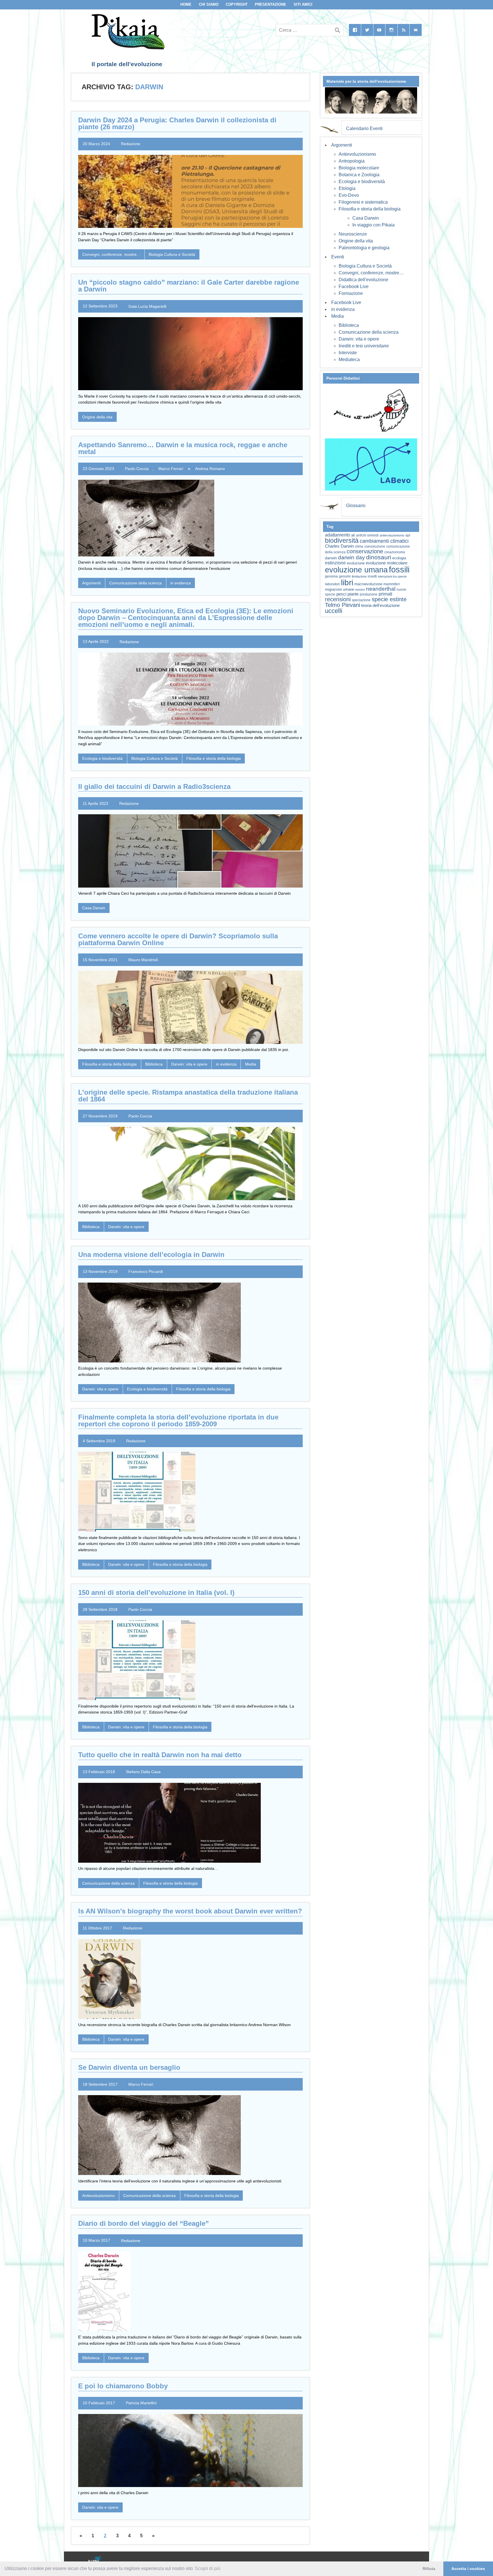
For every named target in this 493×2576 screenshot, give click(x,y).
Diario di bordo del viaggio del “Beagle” (144, 2223)
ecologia (399, 558)
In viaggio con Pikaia (373, 225)
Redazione (131, 144)
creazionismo (395, 552)
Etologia (347, 188)
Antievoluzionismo (98, 2196)
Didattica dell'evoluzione (363, 280)
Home (186, 4)
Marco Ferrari (171, 469)
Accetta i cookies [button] (468, 2569)
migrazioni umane (340, 589)
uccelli (334, 611)
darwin (331, 558)
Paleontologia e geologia (364, 248)
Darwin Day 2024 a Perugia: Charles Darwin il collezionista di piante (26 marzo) (177, 123)
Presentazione (270, 4)
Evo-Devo (349, 195)
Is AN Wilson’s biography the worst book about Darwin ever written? (190, 1911)
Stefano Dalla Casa (143, 1772)
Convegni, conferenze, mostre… (371, 273)
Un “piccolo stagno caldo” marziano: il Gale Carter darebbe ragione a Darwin (189, 286)
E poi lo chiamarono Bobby (123, 2386)
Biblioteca (154, 1064)
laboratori (332, 584)
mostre (360, 590)
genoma (331, 576)
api (408, 535)
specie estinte (389, 599)
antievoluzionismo (392, 535)
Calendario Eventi (364, 128)
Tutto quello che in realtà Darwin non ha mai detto (160, 1755)
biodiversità (342, 540)
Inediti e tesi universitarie (364, 346)
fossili (399, 569)
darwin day (351, 557)
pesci (341, 594)
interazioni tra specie (392, 576)
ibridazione (359, 576)
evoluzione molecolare (387, 563)
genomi (345, 576)
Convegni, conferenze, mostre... (111, 254)
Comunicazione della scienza (136, 583)
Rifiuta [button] (429, 2569)
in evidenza (181, 583)
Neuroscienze (353, 234)
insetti (372, 576)
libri (347, 582)
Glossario (356, 506)
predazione (369, 594)
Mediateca (349, 360)
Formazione (351, 293)
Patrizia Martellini (141, 2403)
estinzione (335, 563)
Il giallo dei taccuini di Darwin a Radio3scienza (154, 786)
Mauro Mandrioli (143, 960)
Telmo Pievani (343, 605)
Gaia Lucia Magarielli (147, 306)
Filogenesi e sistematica (363, 202)
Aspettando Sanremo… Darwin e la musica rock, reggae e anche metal (183, 448)
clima (359, 546)
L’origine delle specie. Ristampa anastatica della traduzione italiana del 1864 (188, 1096)
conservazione (365, 551)
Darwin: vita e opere (189, 1064)
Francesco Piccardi (146, 1271)
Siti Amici (303, 4)
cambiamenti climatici (384, 541)
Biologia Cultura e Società (172, 254)
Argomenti (91, 583)
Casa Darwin (94, 908)
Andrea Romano (210, 469)
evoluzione (356, 563)
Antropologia (352, 161)
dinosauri (379, 557)
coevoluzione (375, 546)
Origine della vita (97, 417)
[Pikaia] (127, 48)
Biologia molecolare (359, 168)
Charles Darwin (339, 546)
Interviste (348, 353)
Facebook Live (354, 286)
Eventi (338, 257)
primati (385, 594)
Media (251, 1064)
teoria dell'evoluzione (380, 605)
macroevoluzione (368, 584)
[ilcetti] (95, 2560)
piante (353, 594)
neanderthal (381, 589)
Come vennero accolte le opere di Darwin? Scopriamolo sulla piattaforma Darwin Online (178, 939)
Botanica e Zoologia (359, 175)
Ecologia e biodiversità (102, 758)
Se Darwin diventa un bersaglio (129, 2067)
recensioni (338, 599)
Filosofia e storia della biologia (214, 758)
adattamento (338, 535)
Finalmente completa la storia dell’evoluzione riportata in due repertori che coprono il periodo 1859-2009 (178, 1420)
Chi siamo (209, 4)
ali (353, 535)
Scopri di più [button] (208, 2568)
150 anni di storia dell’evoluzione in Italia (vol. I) (156, 1592)
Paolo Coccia (137, 469)
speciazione (361, 600)
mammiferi (392, 584)
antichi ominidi (367, 535)
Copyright (237, 4)
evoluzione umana (356, 570)
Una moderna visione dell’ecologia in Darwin (151, 1254)
